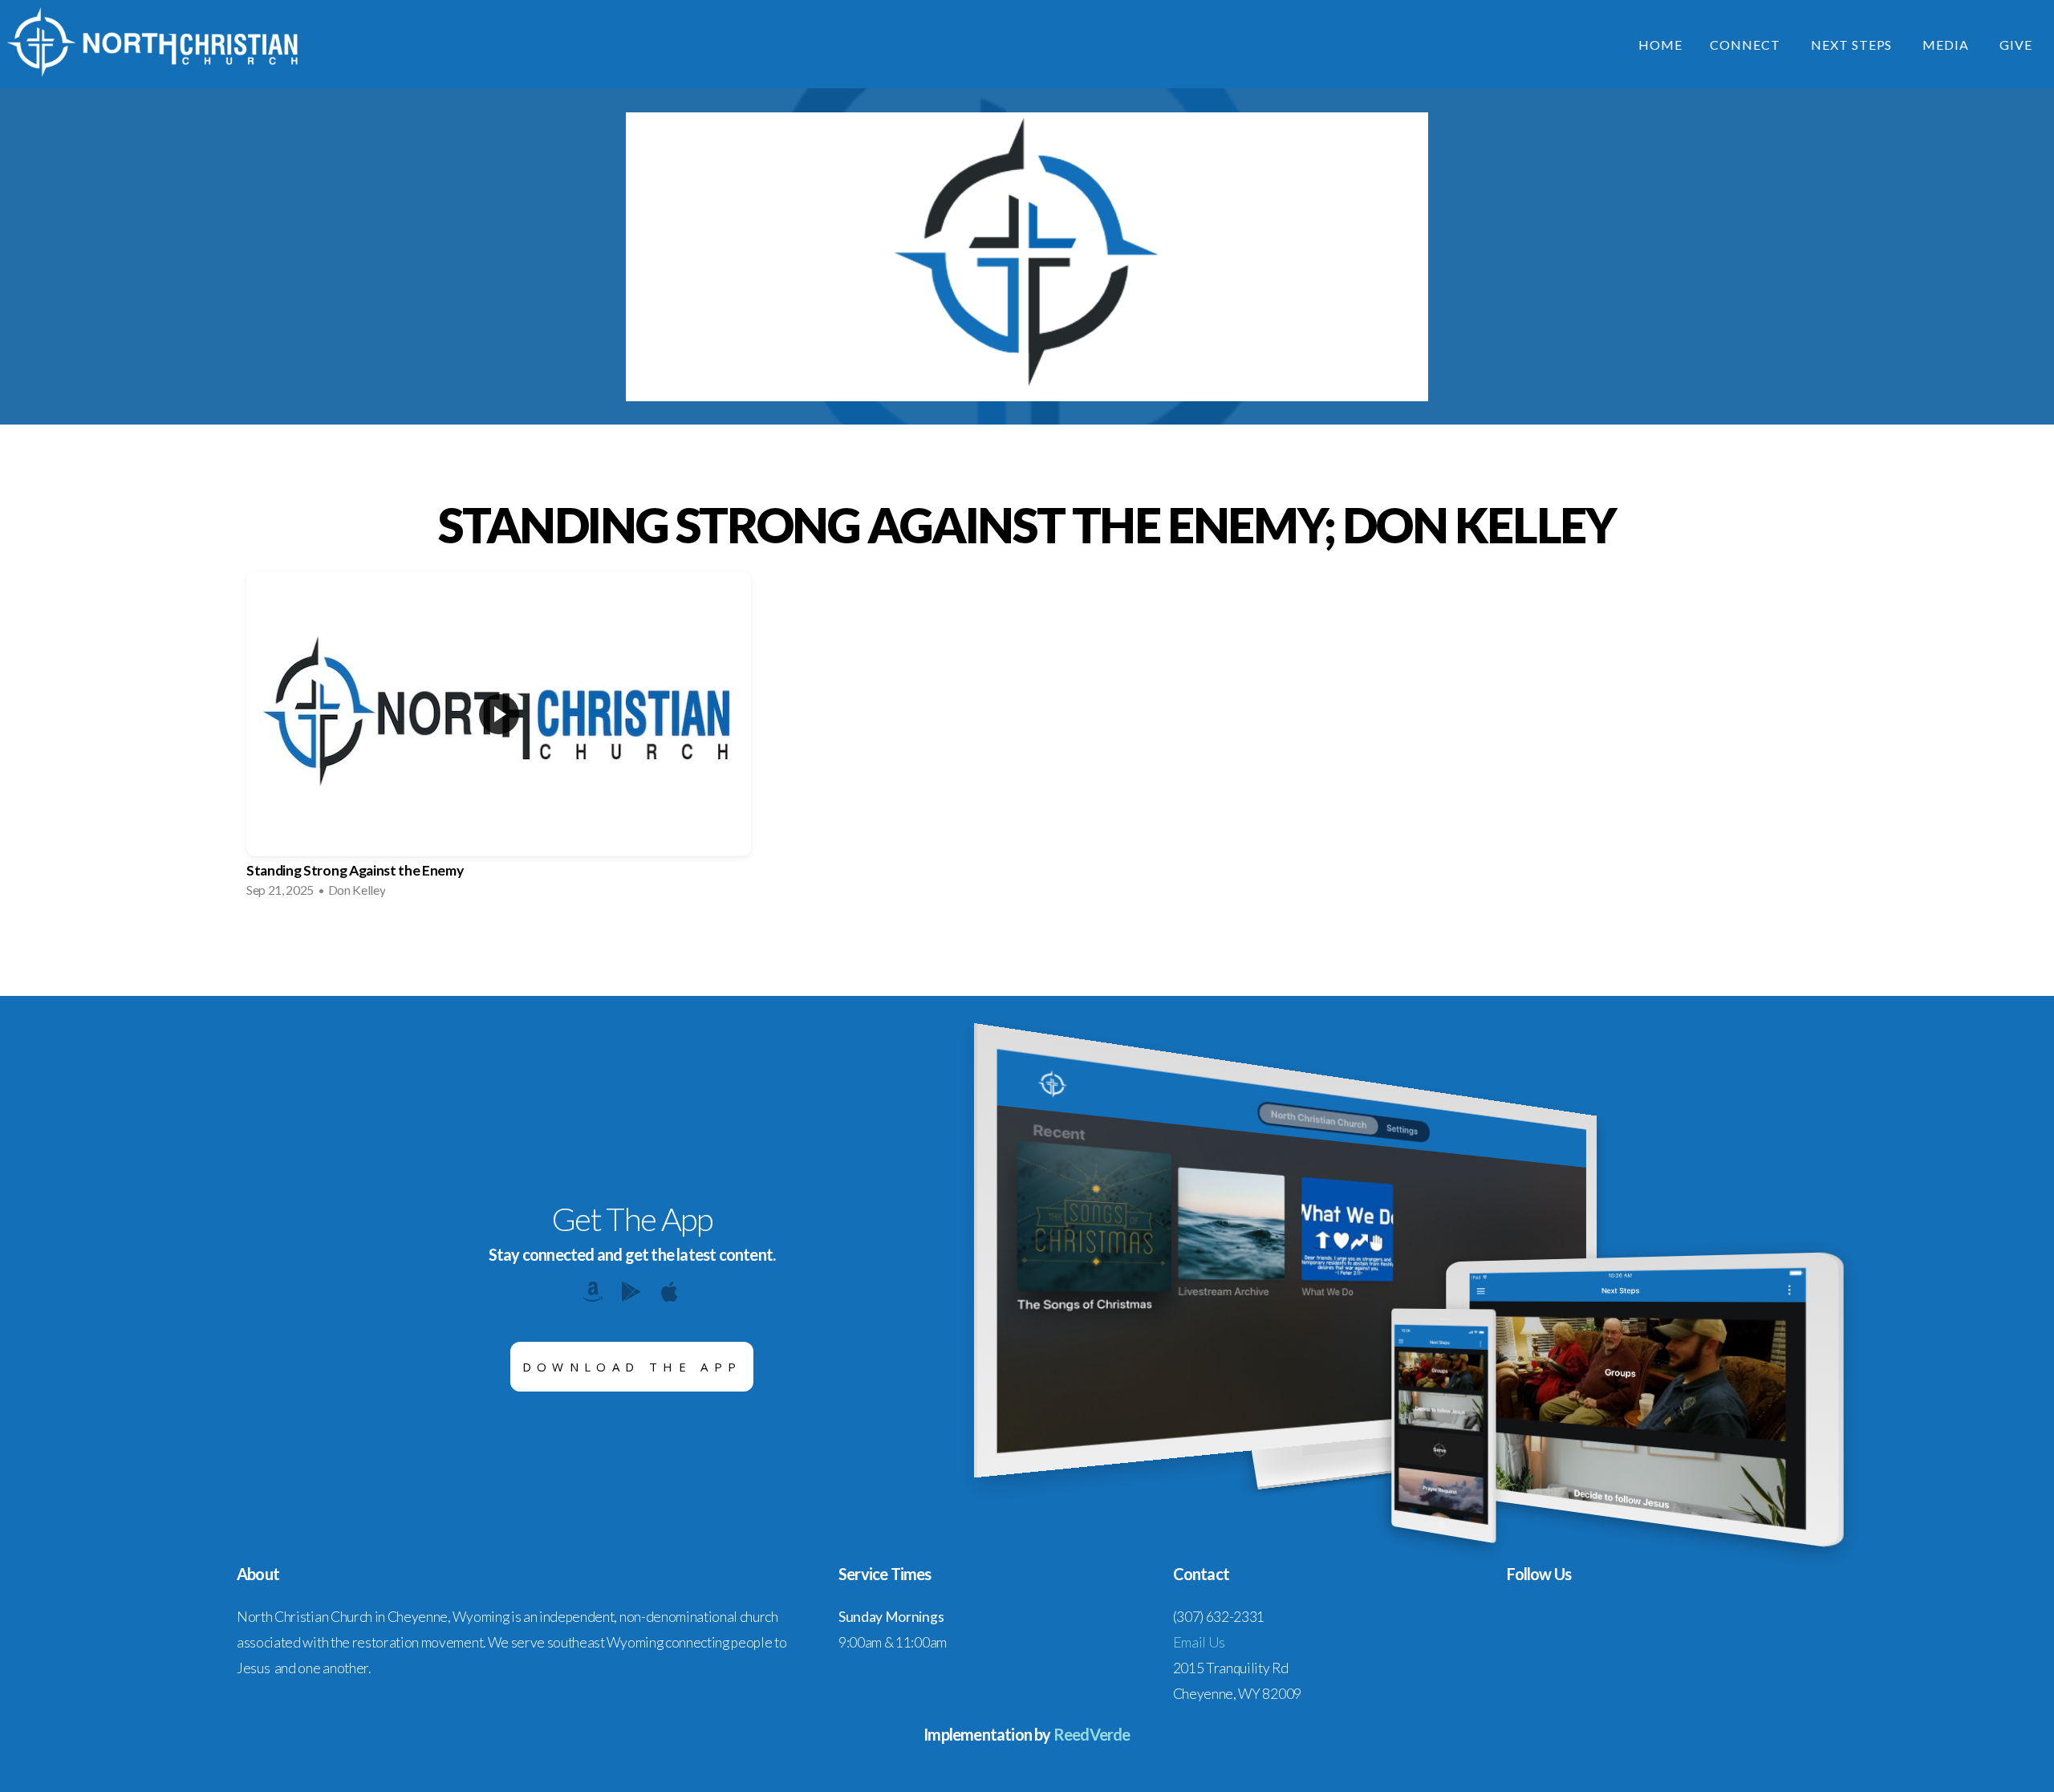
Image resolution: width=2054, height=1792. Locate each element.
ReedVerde (1092, 1734)
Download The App (632, 1367)
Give (2016, 45)
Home (1660, 45)
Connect (1747, 45)
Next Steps (1853, 45)
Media (1947, 45)
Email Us (1199, 1642)
